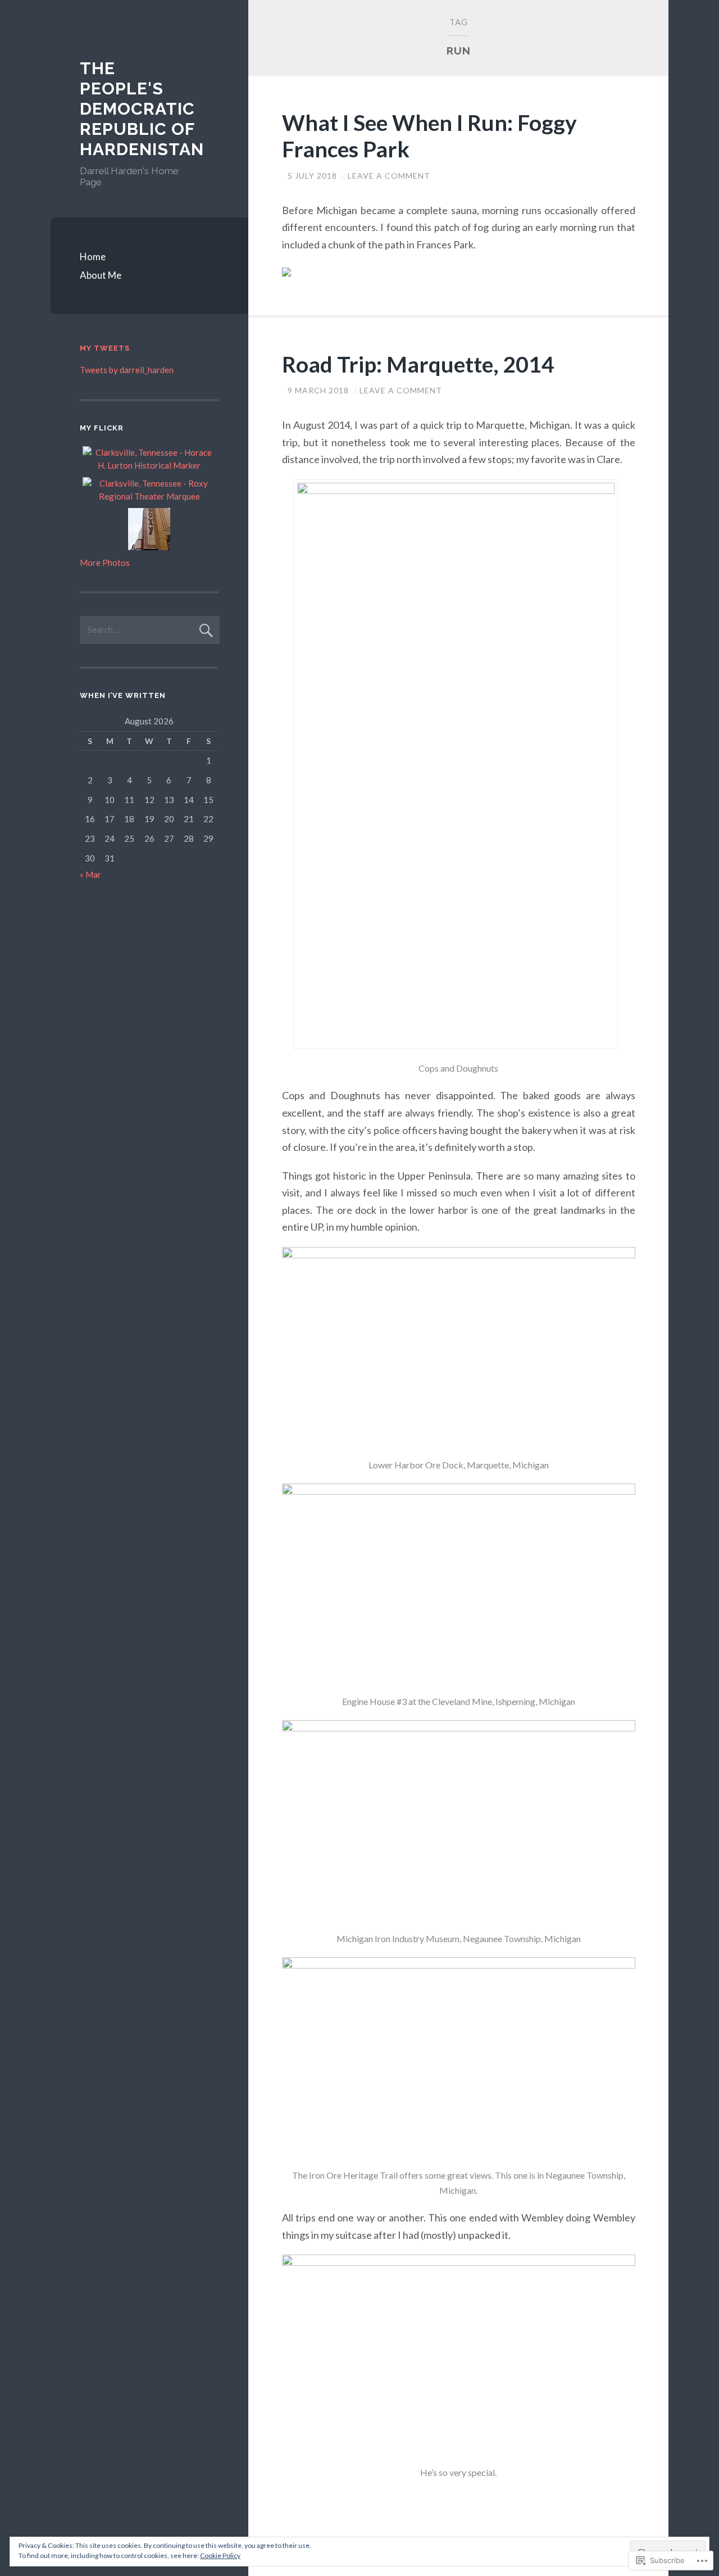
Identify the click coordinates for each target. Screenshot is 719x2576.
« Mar (90, 874)
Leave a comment (389, 176)
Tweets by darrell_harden (127, 370)
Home (93, 257)
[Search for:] (150, 629)
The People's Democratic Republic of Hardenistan (142, 109)
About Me (101, 275)
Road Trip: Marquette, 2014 (418, 364)
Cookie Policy (220, 2555)
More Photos (105, 563)
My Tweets (105, 348)
